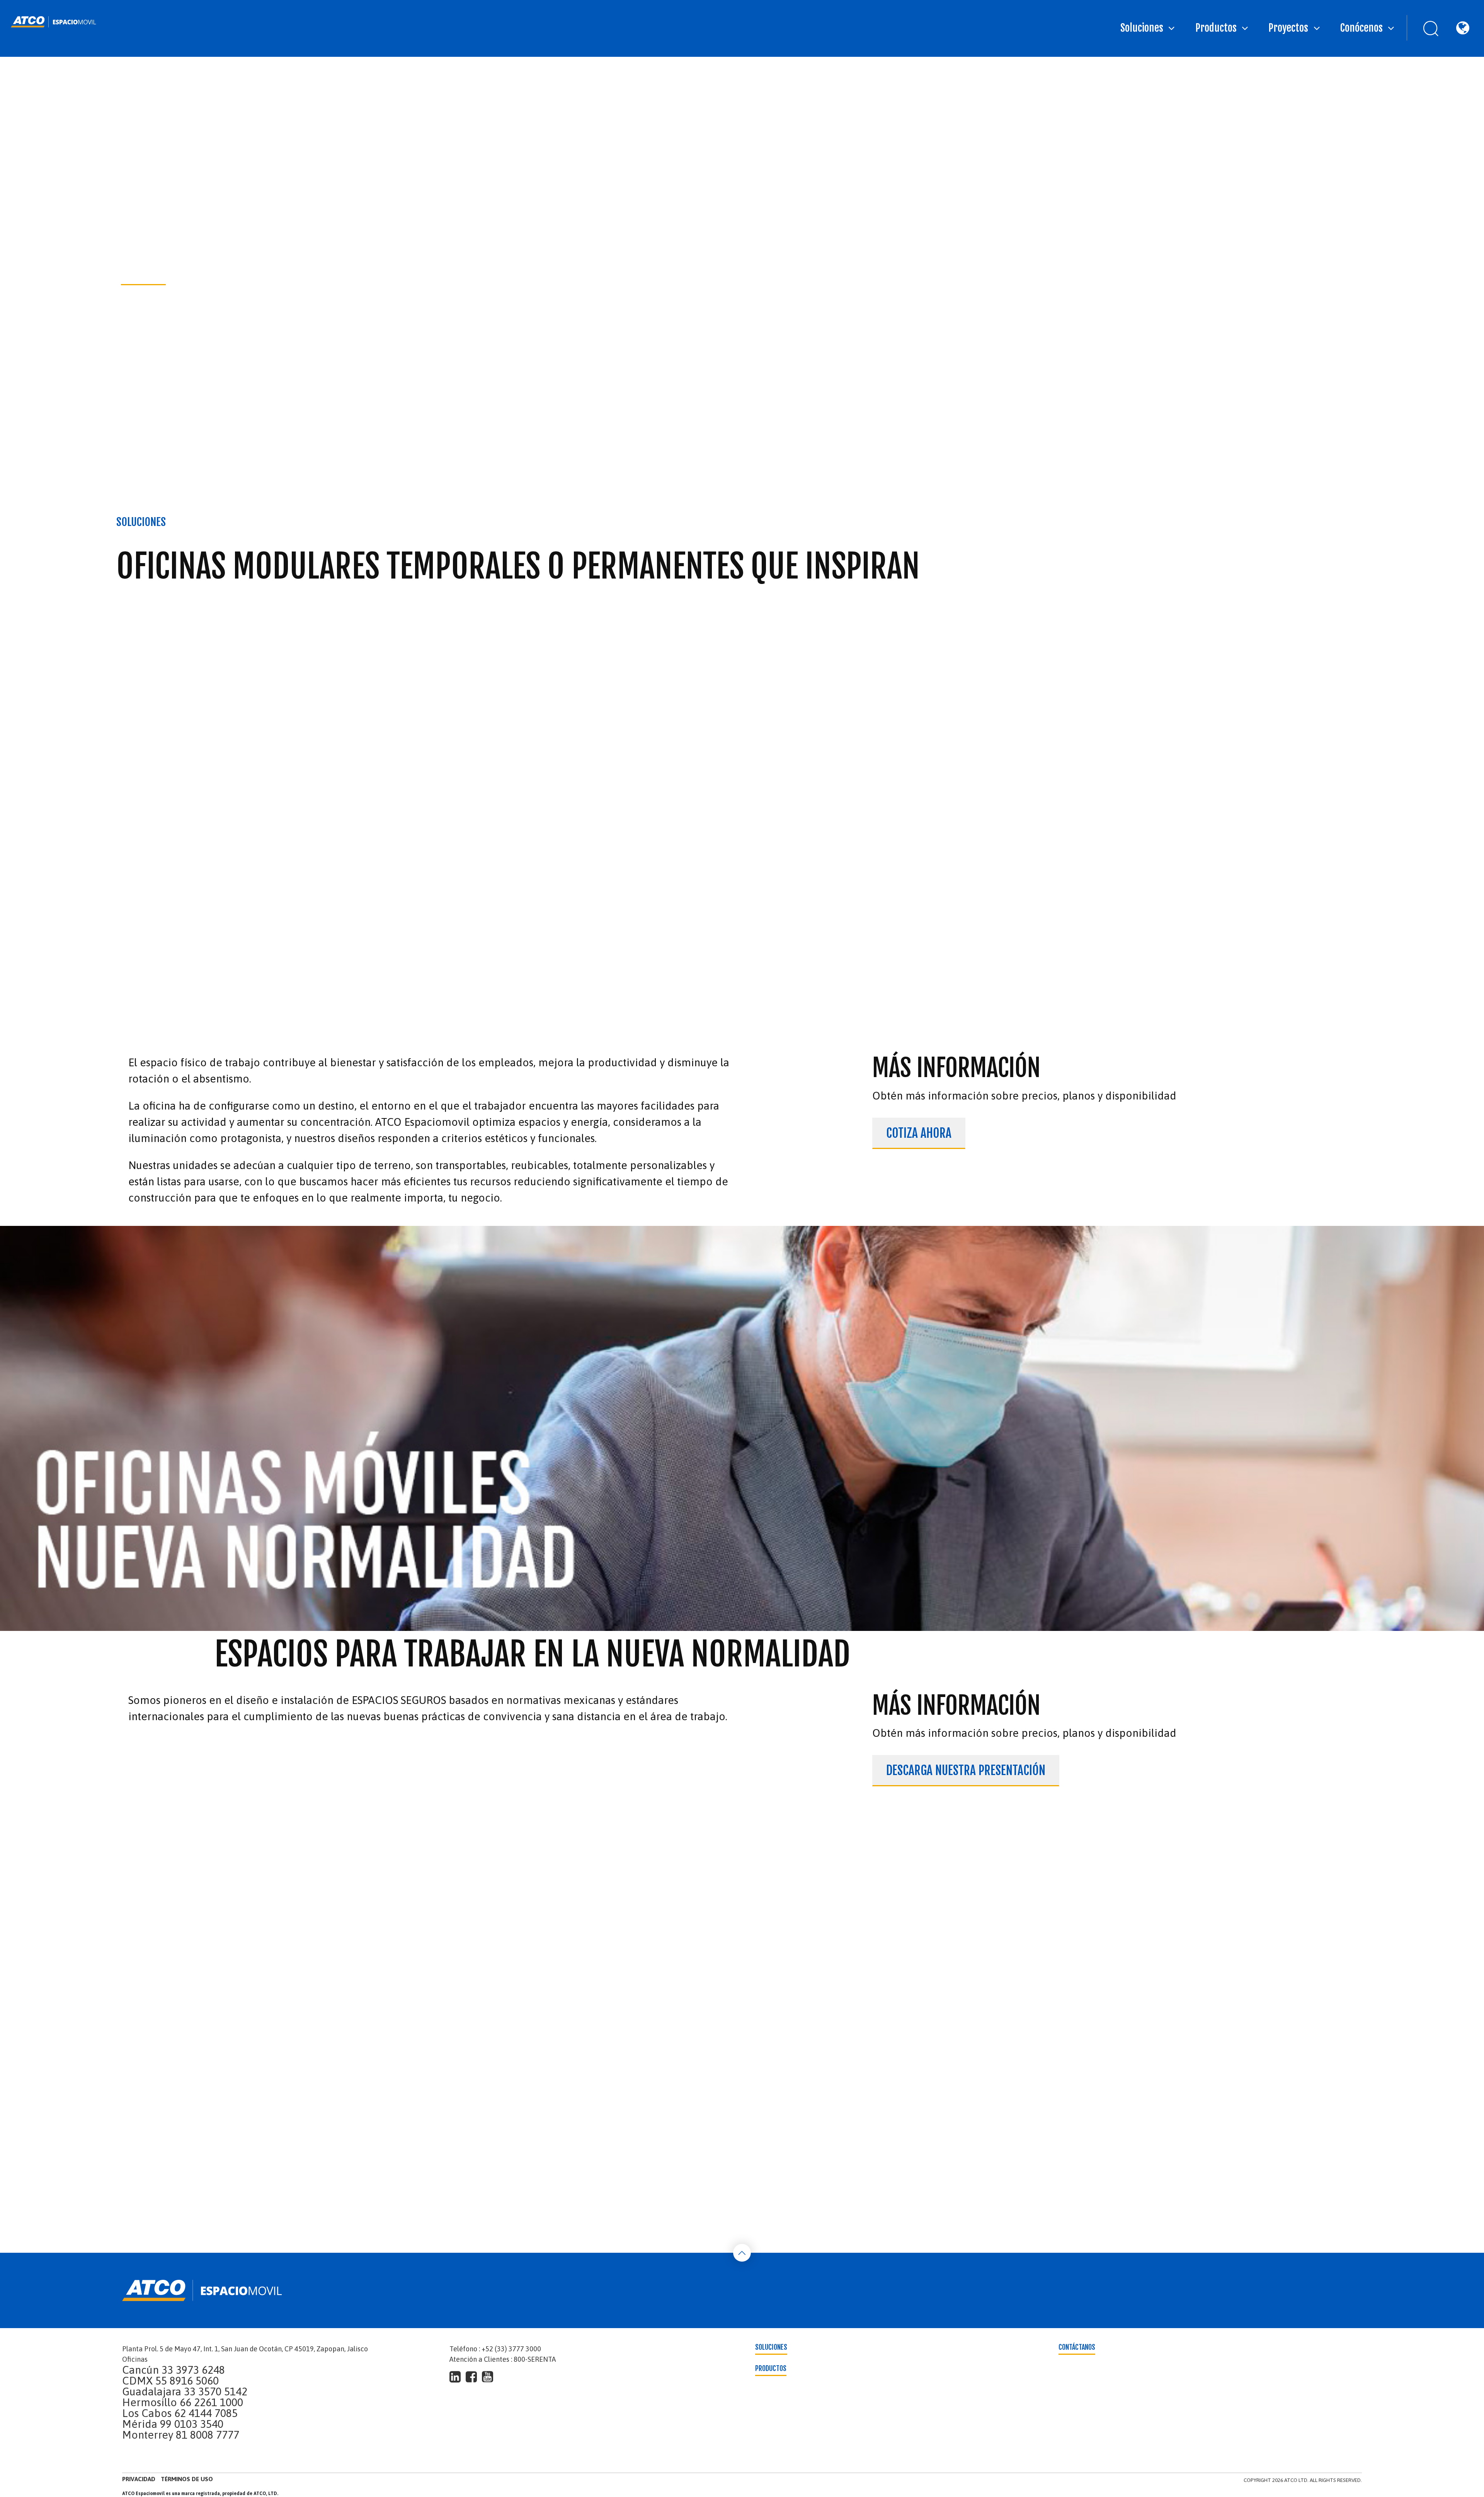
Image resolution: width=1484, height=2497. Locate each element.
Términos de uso (187, 2479)
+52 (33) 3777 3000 (511, 2349)
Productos (1216, 28)
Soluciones (1142, 28)
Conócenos (1361, 28)
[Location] (1462, 28)
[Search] (1424, 28)
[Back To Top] (742, 2253)
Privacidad (139, 2479)
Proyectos (1288, 28)
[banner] (54, 22)
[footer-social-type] (455, 2377)
